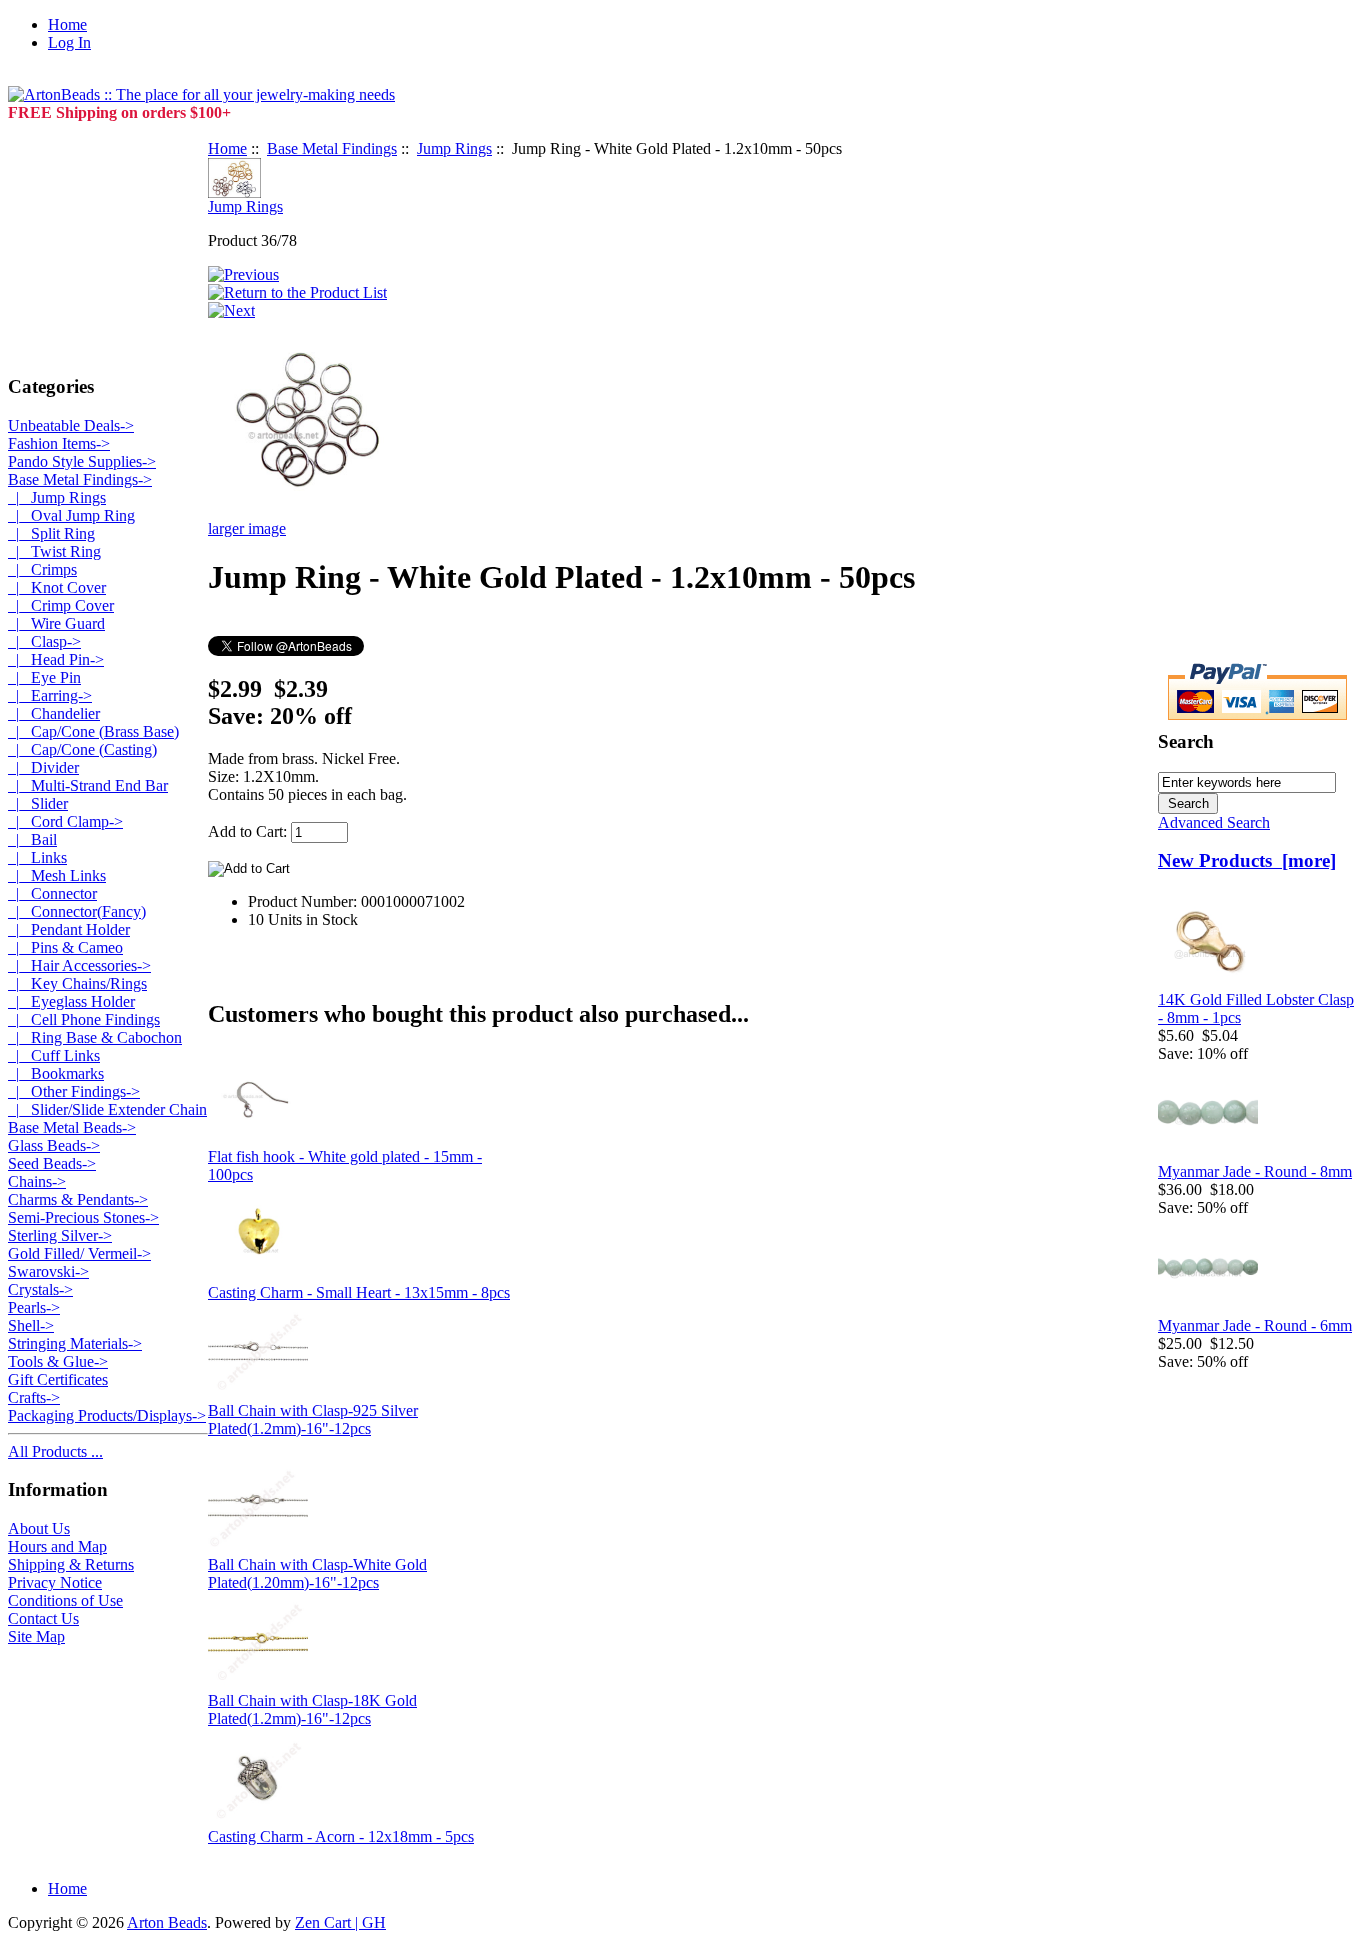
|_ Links (37, 857)
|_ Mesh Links (57, 875)
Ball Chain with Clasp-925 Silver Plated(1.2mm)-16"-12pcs (313, 1419)
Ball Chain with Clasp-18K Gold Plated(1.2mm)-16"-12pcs (312, 1709)
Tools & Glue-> (58, 1361)
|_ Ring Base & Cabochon (95, 1037)
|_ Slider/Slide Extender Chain (107, 1109)
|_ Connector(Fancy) (77, 911)
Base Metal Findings (332, 148)
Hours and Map (57, 1546)
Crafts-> (34, 1397)
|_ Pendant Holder (69, 929)
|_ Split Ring (51, 533)
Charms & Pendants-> (78, 1199)
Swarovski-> (48, 1271)
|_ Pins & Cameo (65, 947)
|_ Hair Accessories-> (79, 965)
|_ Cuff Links (54, 1055)
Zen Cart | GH (340, 1922)
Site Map (36, 1636)
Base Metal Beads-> (72, 1127)
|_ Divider (43, 767)
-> (80, 479)
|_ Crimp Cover (61, 605)
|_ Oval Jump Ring (71, 515)
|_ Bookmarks (56, 1073)
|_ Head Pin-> (56, 659)
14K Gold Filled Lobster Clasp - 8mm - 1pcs (1256, 1008)
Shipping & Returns (71, 1564)
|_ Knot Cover (57, 587)
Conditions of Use (65, 1600)
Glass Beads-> (54, 1145)
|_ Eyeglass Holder (71, 1001)
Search (1186, 741)
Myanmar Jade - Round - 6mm (1255, 1325)
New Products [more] (1247, 860)
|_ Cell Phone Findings (84, 1019)
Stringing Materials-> (75, 1343)
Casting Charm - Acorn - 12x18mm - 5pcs (341, 1836)
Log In (69, 42)
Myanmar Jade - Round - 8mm (1255, 1171)
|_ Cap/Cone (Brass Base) (93, 731)
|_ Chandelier (54, 713)
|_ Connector (52, 893)
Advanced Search (1214, 822)
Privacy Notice (55, 1582)
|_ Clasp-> (44, 641)
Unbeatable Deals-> (71, 425)
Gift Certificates (58, 1379)
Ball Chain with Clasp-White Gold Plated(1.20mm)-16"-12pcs (317, 1573)
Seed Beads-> (52, 1163)
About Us (39, 1528)
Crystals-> (40, 1289)
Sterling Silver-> (60, 1235)
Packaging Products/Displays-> (107, 1415)
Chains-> (37, 1181)
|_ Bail (32, 839)
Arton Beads (167, 1922)
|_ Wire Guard (56, 623)
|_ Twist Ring (54, 551)
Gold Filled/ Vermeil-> (79, 1253)
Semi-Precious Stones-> (83, 1217)
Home (67, 24)
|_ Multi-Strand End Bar (88, 785)
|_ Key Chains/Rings (77, 983)
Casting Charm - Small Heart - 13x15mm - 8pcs (359, 1292)
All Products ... (55, 1451)
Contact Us (43, 1618)
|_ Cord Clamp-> (65, 821)
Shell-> (31, 1325)
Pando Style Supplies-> (82, 461)
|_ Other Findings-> (74, 1091)
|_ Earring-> (50, 695)
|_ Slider (38, 803)
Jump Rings (454, 148)
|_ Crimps (42, 569)
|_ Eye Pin (44, 677)
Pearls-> (34, 1307)
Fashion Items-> (59, 443)
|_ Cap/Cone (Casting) (82, 749)
